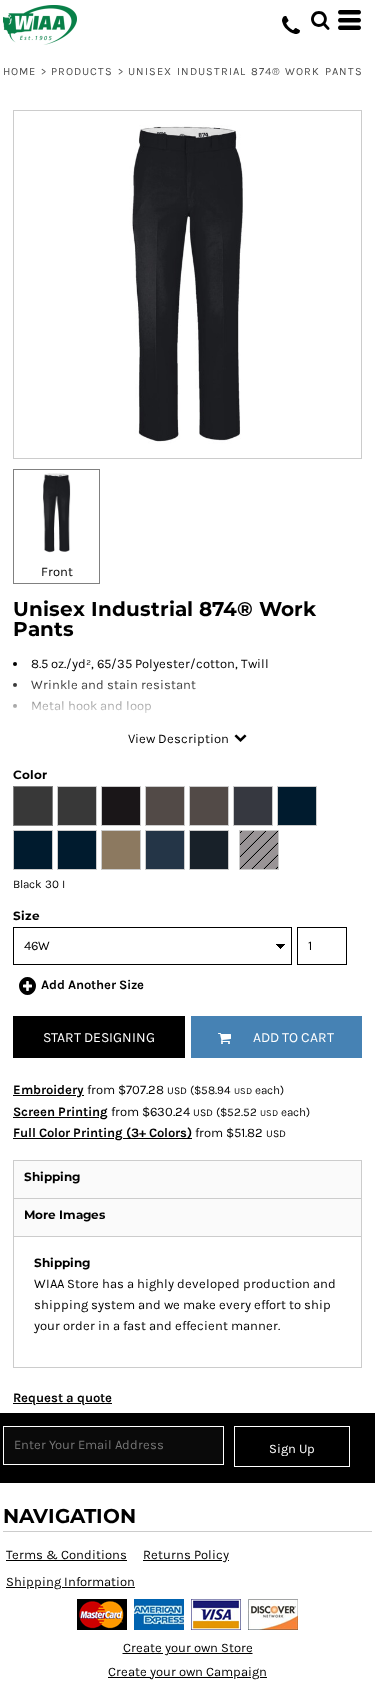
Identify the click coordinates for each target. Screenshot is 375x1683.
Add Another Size (92, 984)
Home (19, 71)
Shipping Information (70, 1581)
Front (57, 571)
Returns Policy (186, 1554)
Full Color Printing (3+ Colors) (102, 1132)
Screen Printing (60, 1111)
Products (82, 71)
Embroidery (48, 1089)
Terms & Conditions (66, 1554)
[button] (320, 20)
